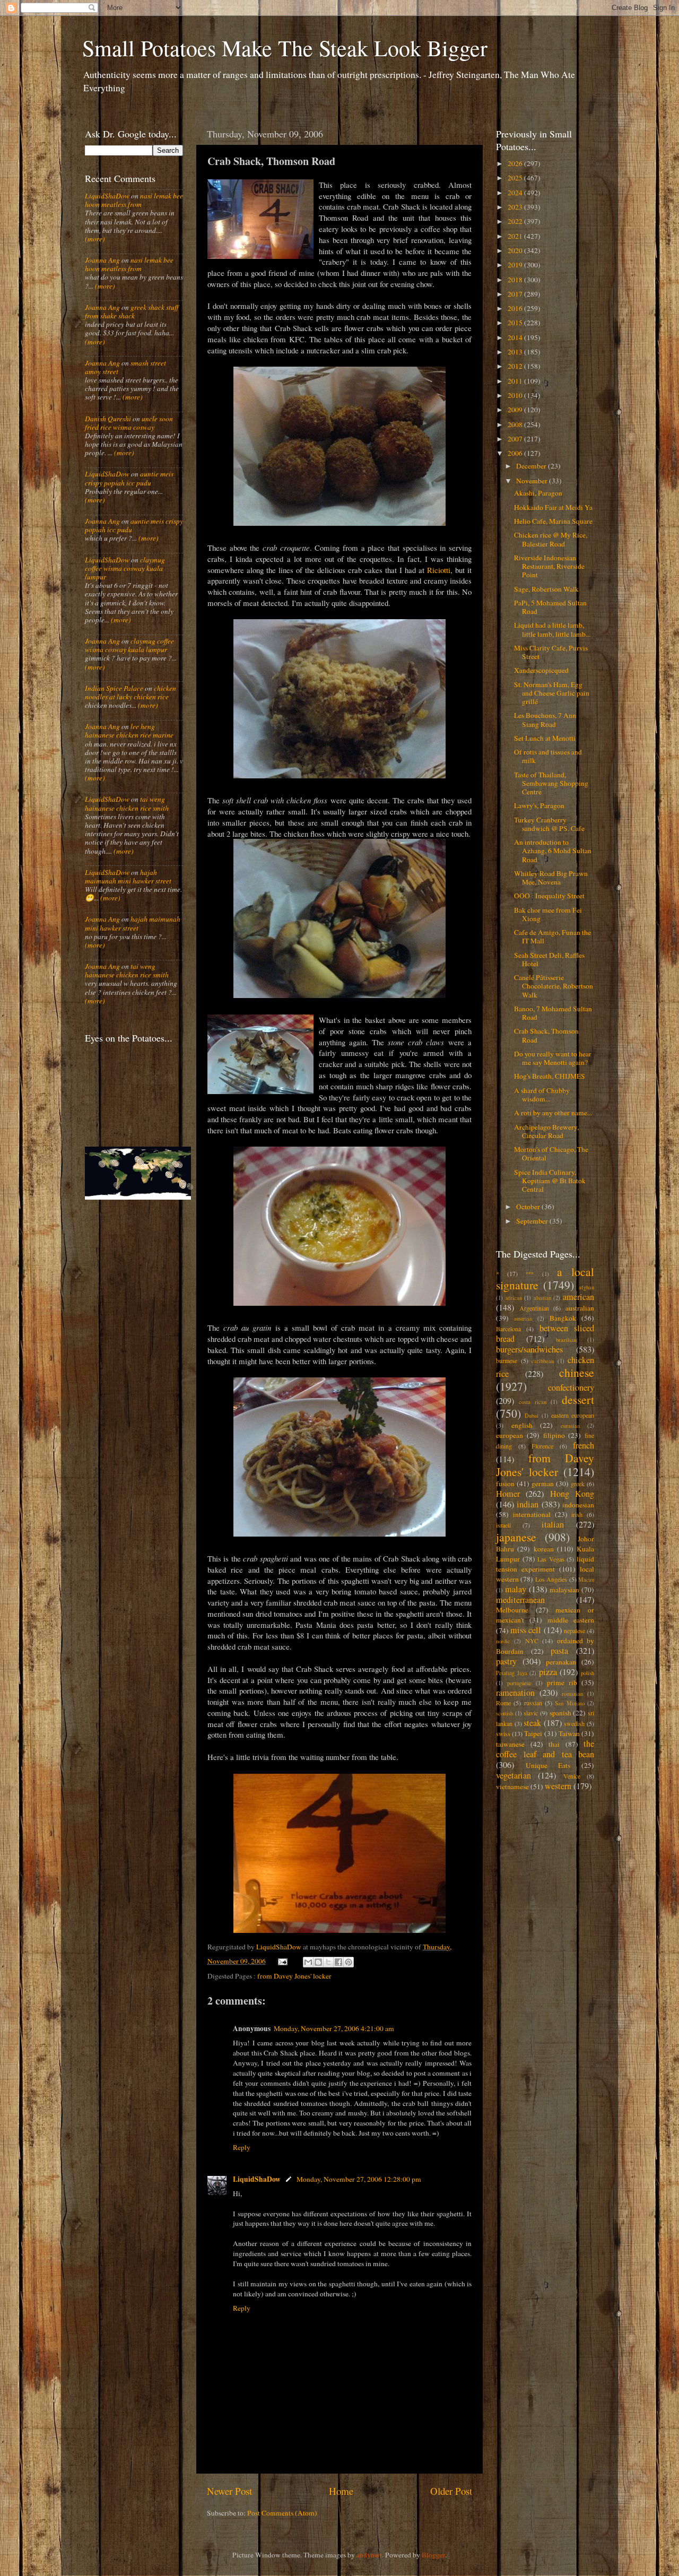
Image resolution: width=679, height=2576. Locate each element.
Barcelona (508, 1329)
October (529, 1207)
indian (528, 1504)
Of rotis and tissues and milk (548, 756)
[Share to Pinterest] (349, 1962)
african (514, 1298)
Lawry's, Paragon (539, 805)
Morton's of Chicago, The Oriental (551, 1153)
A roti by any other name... (553, 1113)
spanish (560, 1713)
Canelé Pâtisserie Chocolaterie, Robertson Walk (554, 986)
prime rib (562, 1682)
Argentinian (534, 1308)
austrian (523, 1319)
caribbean (543, 1361)
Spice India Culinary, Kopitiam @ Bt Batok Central (550, 1181)
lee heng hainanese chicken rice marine (129, 731)
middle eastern (571, 1620)
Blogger (433, 2555)
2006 (516, 453)
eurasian (570, 1426)
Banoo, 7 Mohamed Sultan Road (553, 1013)
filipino (554, 1435)
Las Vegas (551, 1559)
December (532, 466)
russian (533, 1703)
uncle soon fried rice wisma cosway (129, 423)
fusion (505, 1484)
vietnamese (512, 1786)
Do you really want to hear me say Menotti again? (553, 1058)
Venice (572, 1776)
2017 (516, 294)
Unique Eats (548, 1765)
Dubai (532, 1416)
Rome (503, 1703)
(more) (95, 239)
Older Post (451, 2491)
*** (530, 1274)
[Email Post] (282, 1961)
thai (554, 1744)
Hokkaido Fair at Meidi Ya (553, 507)
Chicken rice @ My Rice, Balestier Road (551, 539)
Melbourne (512, 1610)
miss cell (526, 1630)
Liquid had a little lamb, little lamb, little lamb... (552, 629)
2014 (516, 337)
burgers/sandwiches (529, 1349)
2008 (516, 424)
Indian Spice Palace (114, 688)
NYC (532, 1641)
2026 (516, 163)
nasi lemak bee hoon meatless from (134, 200)
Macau (586, 1580)
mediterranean (520, 1600)
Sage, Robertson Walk (546, 589)
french (584, 1445)
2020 (516, 250)
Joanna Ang (102, 260)
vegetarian (513, 1775)
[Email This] (308, 1962)
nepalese (574, 1630)
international (532, 1514)
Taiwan (569, 1733)
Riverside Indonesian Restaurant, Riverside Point (549, 566)
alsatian (542, 1298)
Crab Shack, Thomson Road (546, 1035)
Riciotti (439, 570)
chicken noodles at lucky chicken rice (130, 692)
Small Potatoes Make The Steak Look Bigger (285, 48)
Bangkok (563, 1318)
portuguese (519, 1683)
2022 (516, 221)
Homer (508, 1494)
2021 (516, 236)
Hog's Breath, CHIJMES (550, 1076)
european (510, 1435)
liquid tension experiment (545, 1564)
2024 (516, 193)
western (558, 1786)
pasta (559, 1651)
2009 (516, 410)
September (533, 1221)
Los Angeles (551, 1579)
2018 (516, 280)
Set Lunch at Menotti (545, 738)
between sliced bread (545, 1333)
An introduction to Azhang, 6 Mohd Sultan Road (553, 851)
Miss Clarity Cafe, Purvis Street (551, 652)
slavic (531, 1713)
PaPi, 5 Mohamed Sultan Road (550, 607)
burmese (507, 1360)
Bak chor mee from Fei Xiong (548, 914)
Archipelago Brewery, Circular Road (546, 1131)
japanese (516, 1537)
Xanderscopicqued (541, 670)
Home (341, 2491)
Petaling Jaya (512, 1673)
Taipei (533, 1733)
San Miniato (569, 1703)
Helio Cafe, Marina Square (553, 521)
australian (580, 1308)
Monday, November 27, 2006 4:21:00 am (334, 2028)
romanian (572, 1694)
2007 (516, 439)
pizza (548, 1672)
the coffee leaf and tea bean (545, 1749)
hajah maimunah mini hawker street (128, 877)
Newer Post (229, 2491)
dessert (578, 1399)
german (543, 1484)
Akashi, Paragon (538, 493)
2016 (516, 308)
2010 (516, 395)
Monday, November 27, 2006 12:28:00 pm (359, 2179)
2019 (516, 265)
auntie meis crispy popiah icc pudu (129, 478)
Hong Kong (572, 1494)
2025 (516, 178)
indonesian (578, 1505)
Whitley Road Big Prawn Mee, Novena (551, 878)
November (533, 481)
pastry (506, 1661)
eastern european (573, 1415)
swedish (574, 1723)
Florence (542, 1446)
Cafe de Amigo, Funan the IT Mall (552, 936)
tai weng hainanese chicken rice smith (127, 803)
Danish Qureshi (108, 419)
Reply (242, 2147)
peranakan (561, 1662)
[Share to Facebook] (338, 1962)
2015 (516, 323)
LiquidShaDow (257, 2179)
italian (553, 1524)
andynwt (369, 2555)
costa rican (533, 1402)
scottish (504, 1713)
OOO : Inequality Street (549, 896)
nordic (503, 1641)
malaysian (564, 1590)
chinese (577, 1372)
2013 (516, 352)
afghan (586, 1287)
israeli (503, 1525)
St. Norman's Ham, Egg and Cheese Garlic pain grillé (552, 693)
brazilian (566, 1340)
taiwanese (510, 1744)
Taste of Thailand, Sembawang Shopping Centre (551, 783)
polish (587, 1673)
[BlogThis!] (318, 1962)
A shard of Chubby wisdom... (542, 1095)
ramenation (515, 1693)
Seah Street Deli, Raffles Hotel (549, 959)
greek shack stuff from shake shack (132, 311)
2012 (516, 366)
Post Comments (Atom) (282, 2513)
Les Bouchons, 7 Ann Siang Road (545, 719)
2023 (516, 207)
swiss (503, 1733)
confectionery (571, 1387)
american (578, 1297)
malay (516, 1589)
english (522, 1425)
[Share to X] (328, 1962)
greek (578, 1484)
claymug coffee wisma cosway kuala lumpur (125, 568)
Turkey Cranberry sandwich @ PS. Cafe (549, 824)
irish (577, 1514)
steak (532, 1723)
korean (544, 1549)
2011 (516, 381)
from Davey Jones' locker (294, 1976)
